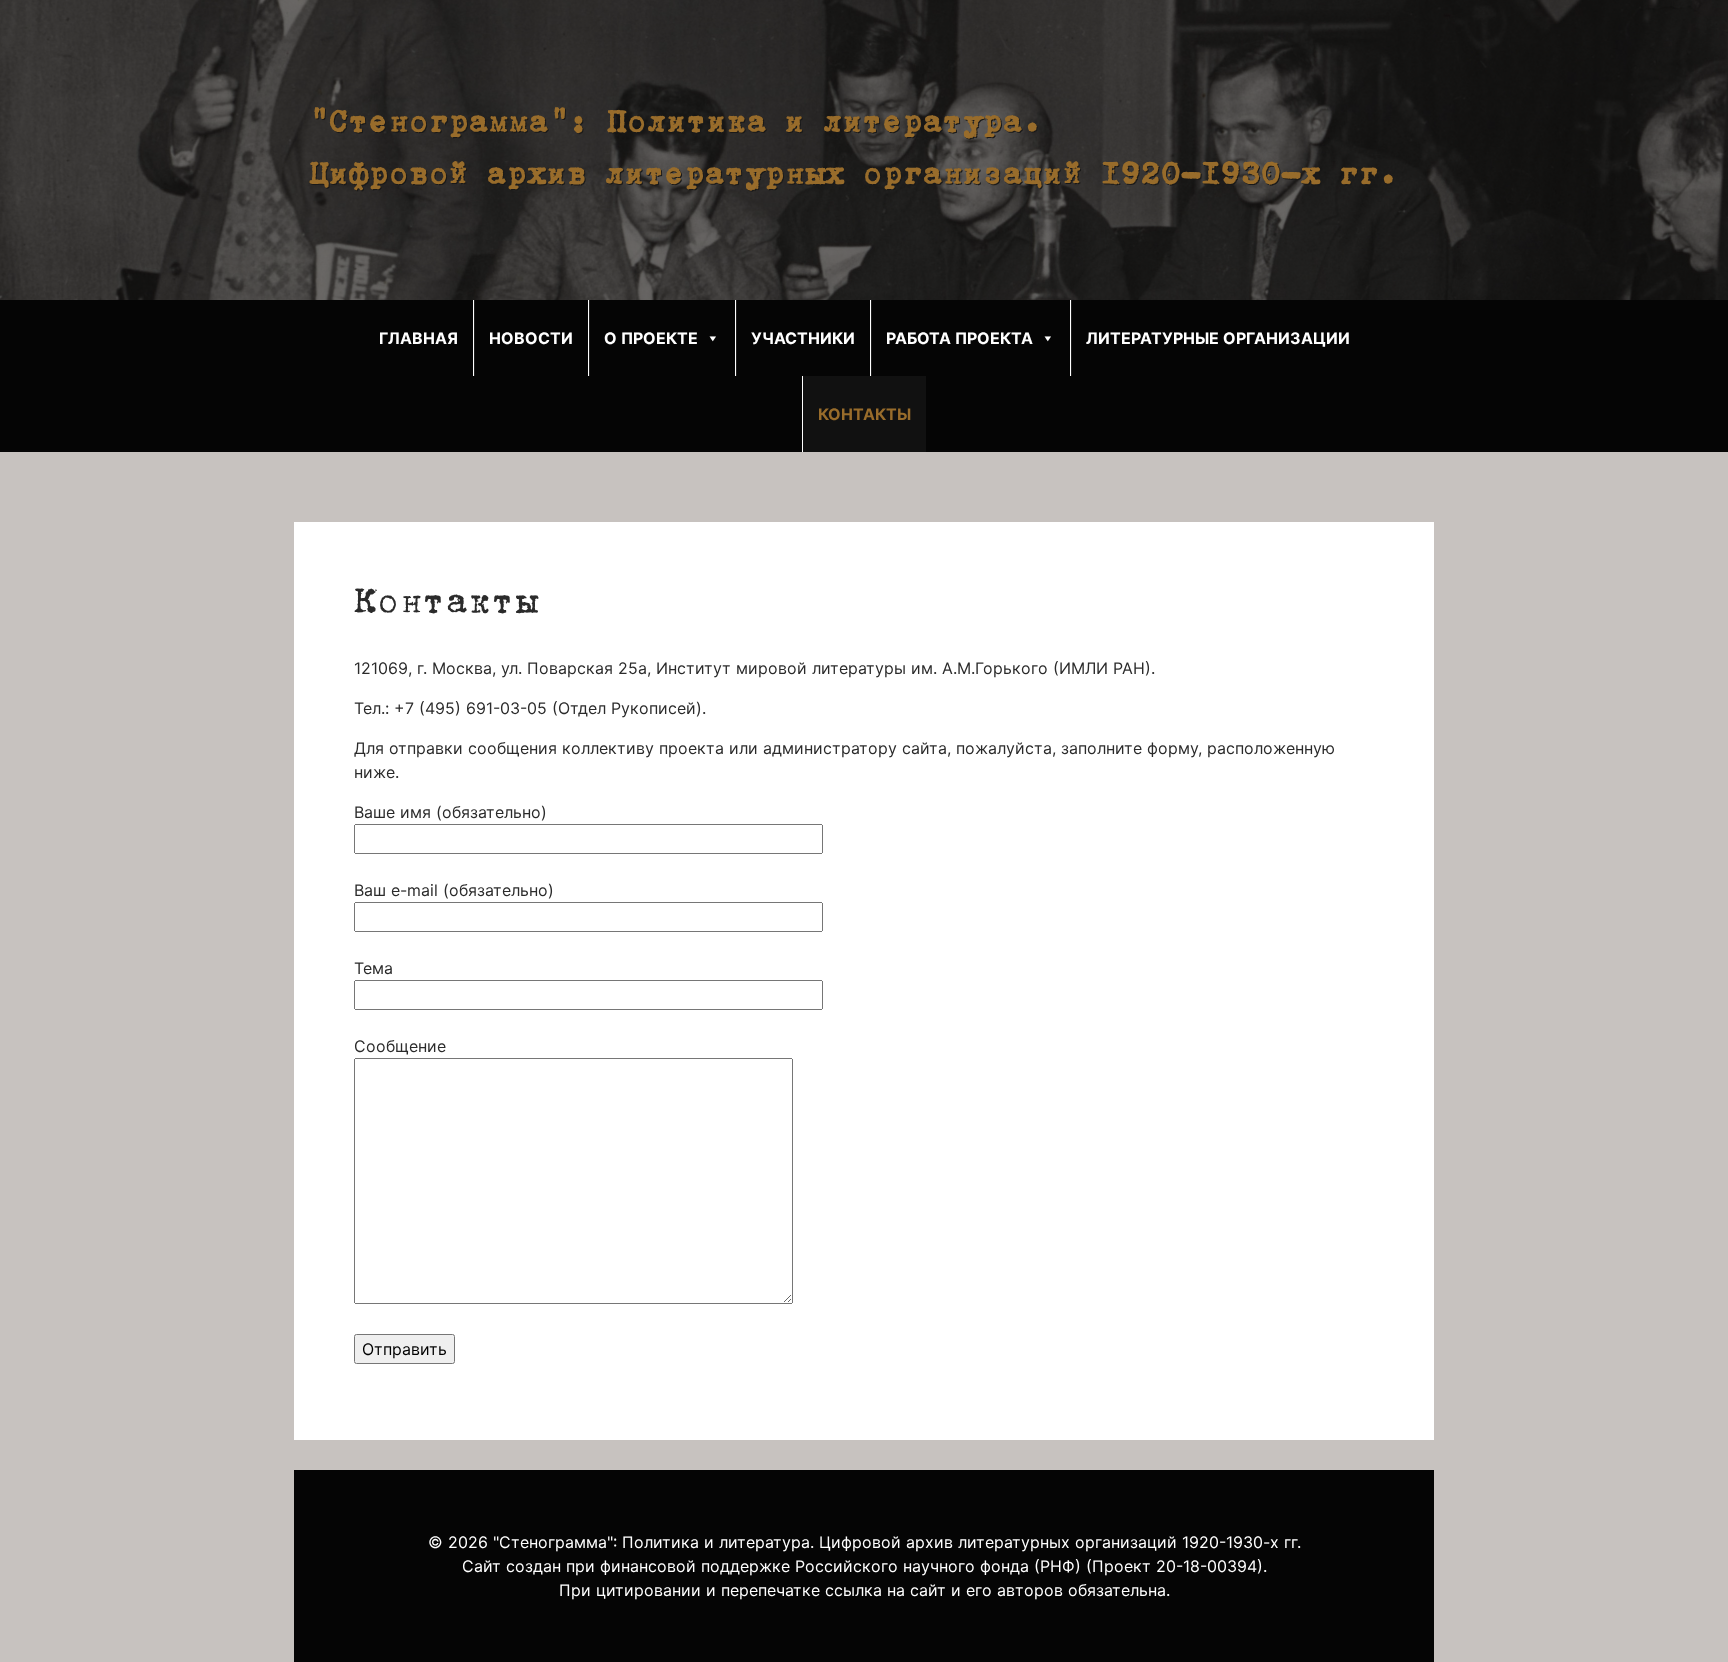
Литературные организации (1218, 338)
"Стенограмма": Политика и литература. (676, 124)
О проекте (651, 338)
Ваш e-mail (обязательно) (454, 890)
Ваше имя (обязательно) (450, 812)
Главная (418, 338)
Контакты (864, 414)
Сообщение (400, 1046)
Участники (803, 338)
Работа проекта (959, 338)
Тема (373, 968)
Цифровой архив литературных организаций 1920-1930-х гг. (854, 176)
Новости (531, 338)
